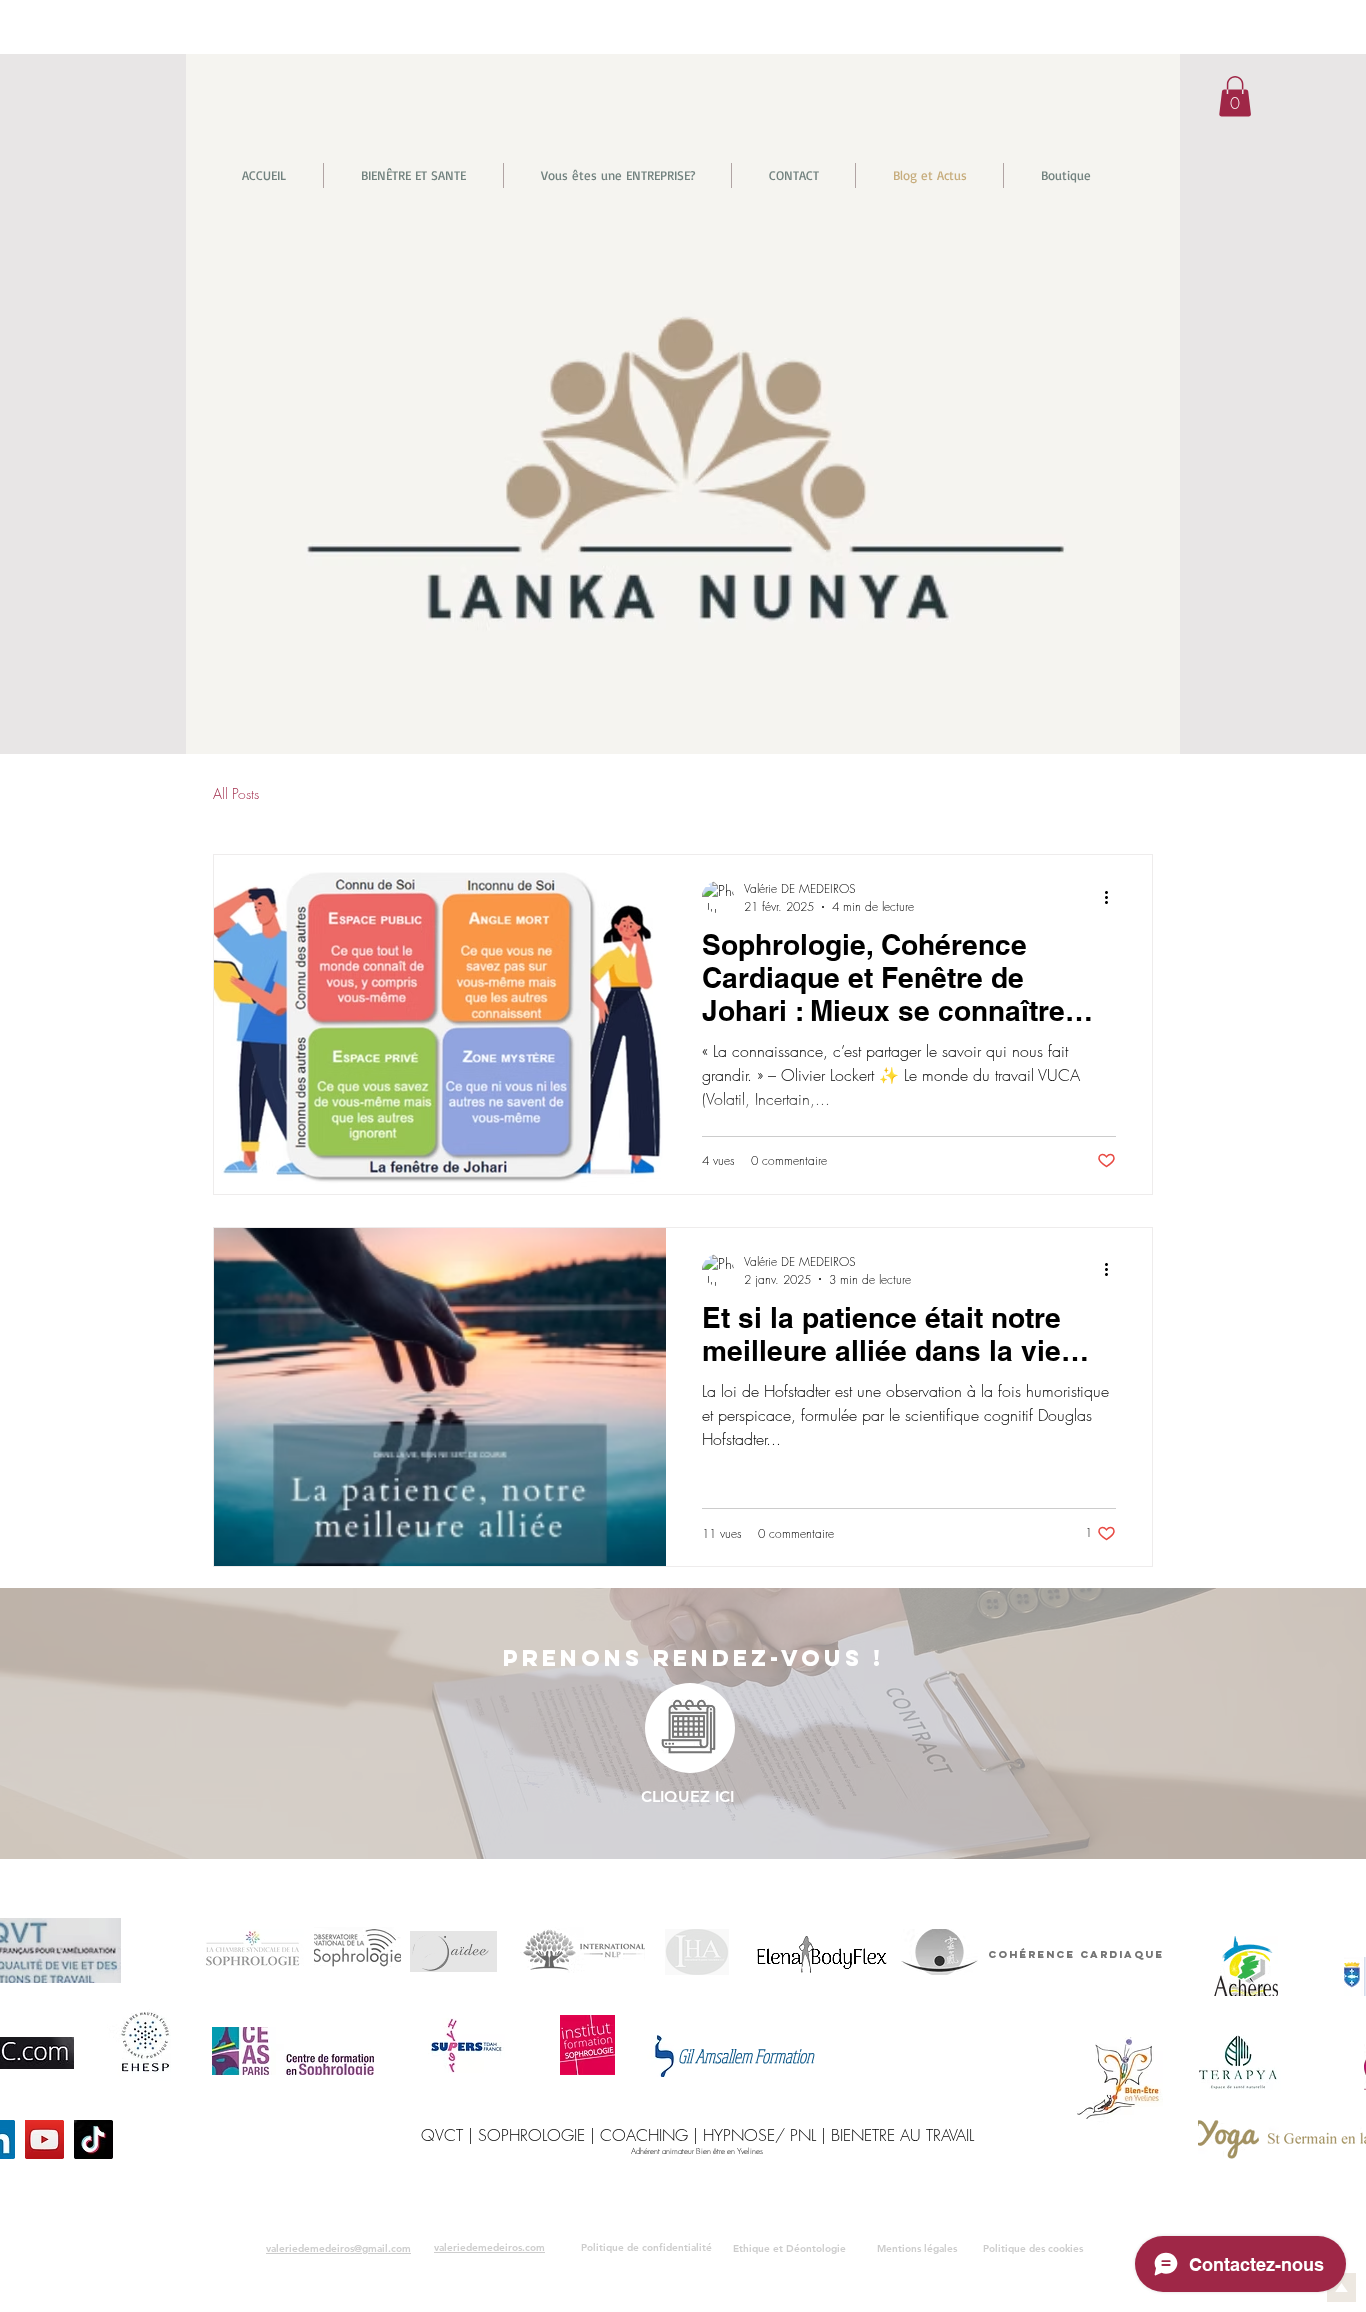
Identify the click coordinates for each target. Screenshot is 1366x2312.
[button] (1235, 96)
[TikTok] (93, 2139)
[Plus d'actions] (1113, 897)
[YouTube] (44, 2139)
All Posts (236, 793)
